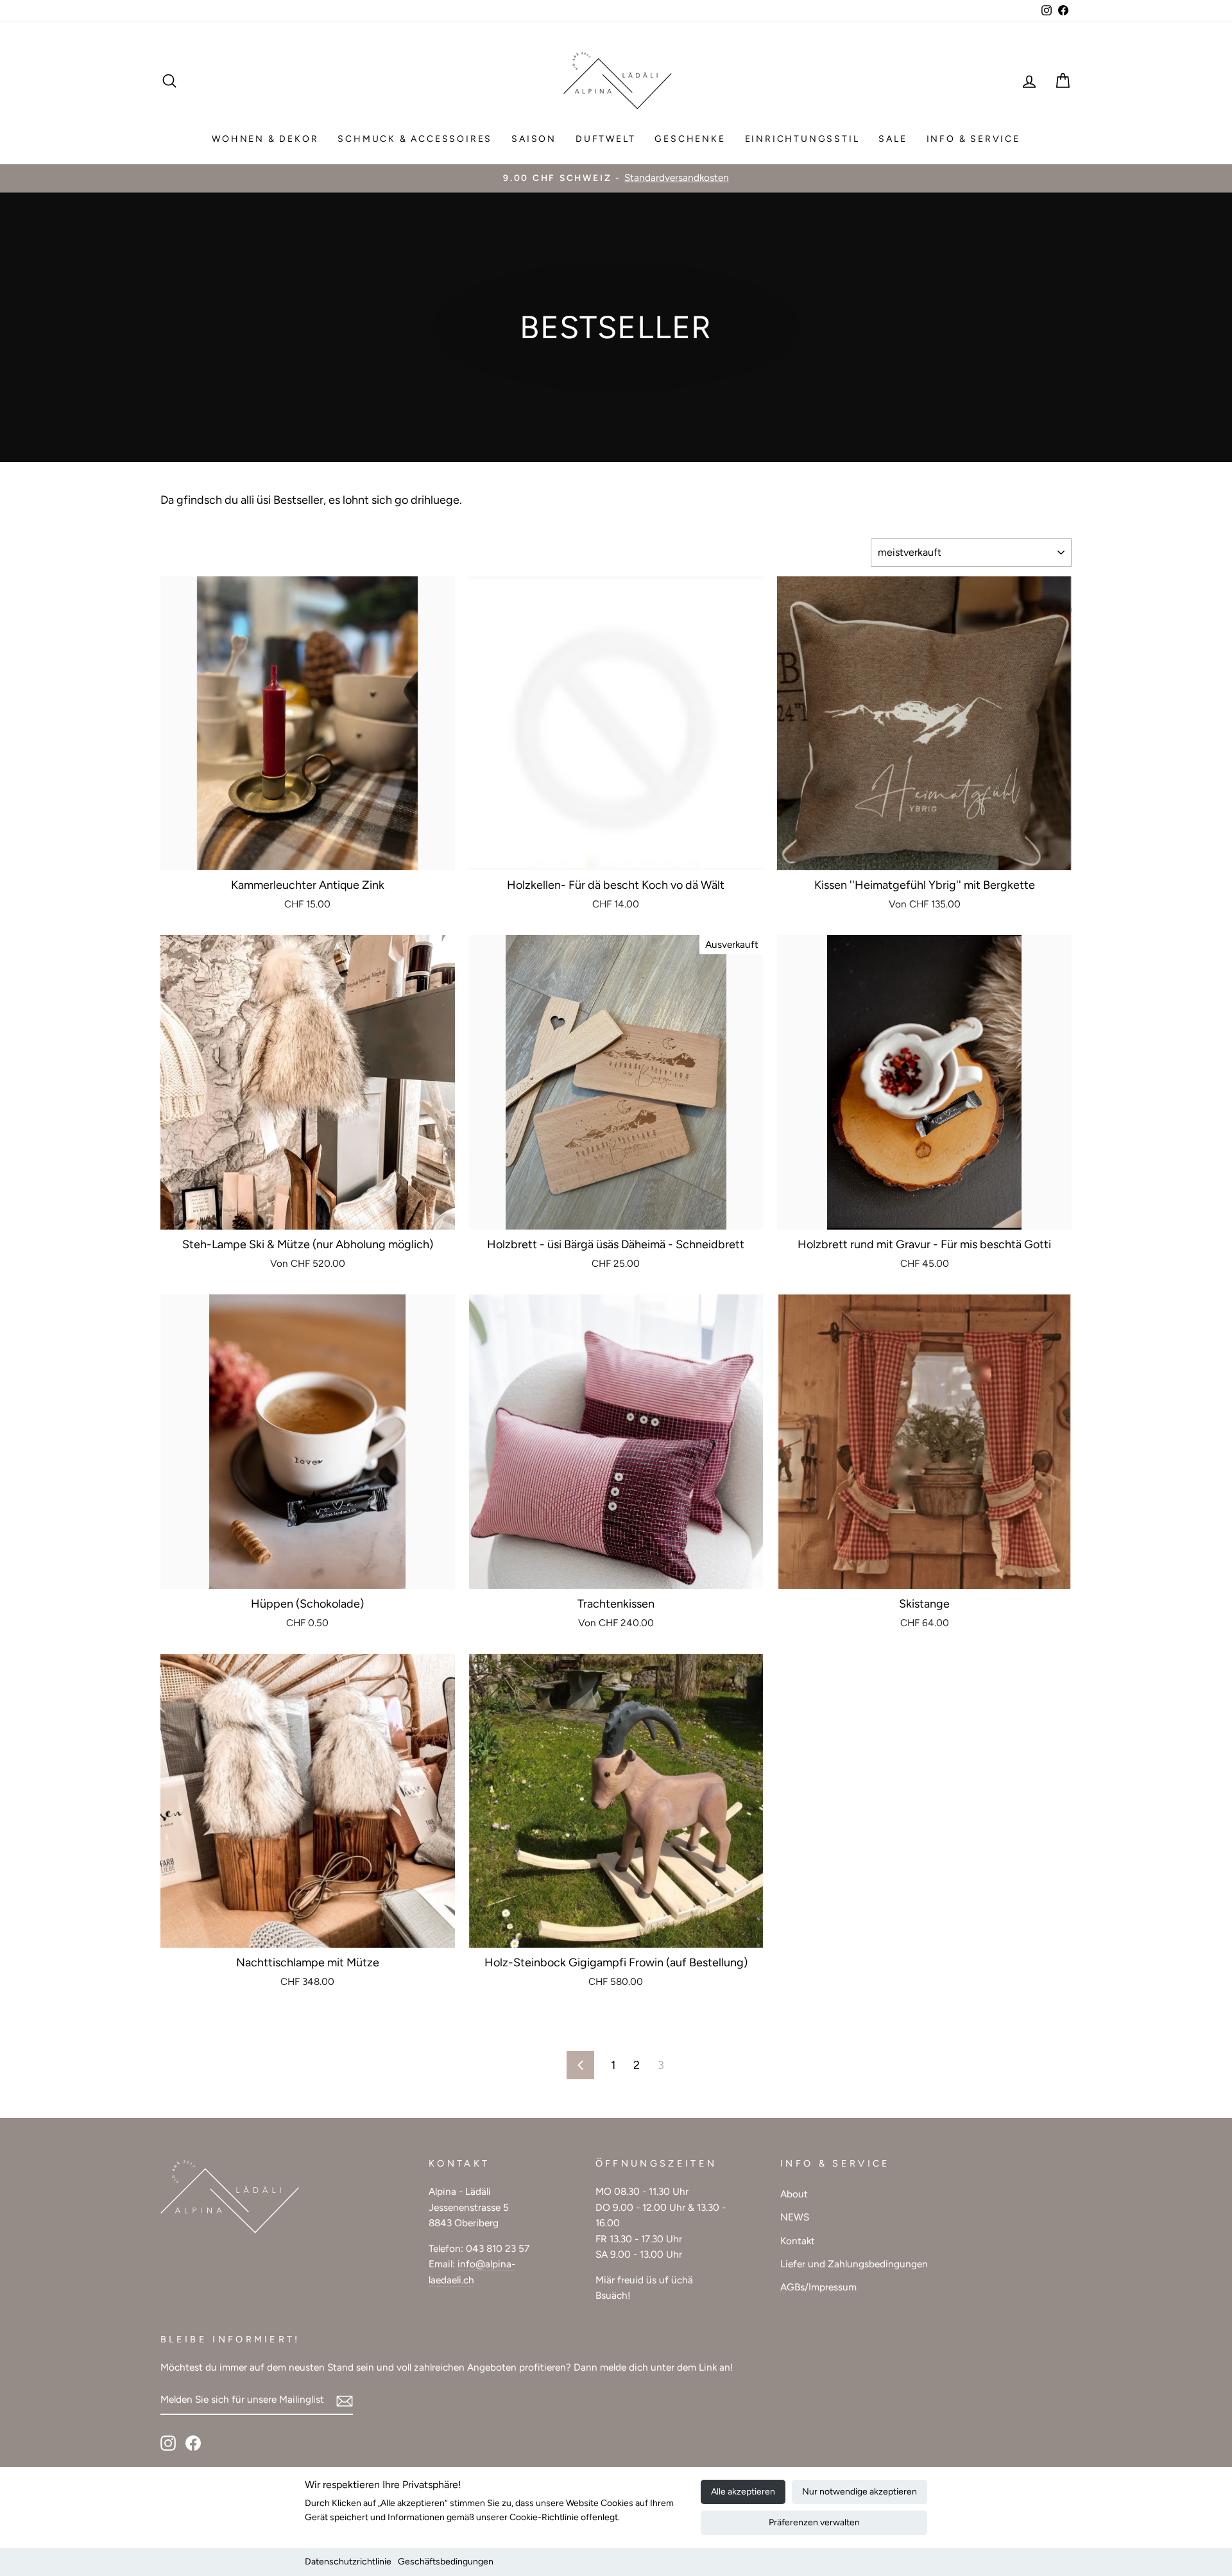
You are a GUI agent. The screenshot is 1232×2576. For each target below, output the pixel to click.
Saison (534, 139)
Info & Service (973, 139)
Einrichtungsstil (802, 139)
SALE (893, 139)
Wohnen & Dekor (265, 139)
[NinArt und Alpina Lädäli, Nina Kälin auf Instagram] (168, 2442)
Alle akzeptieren (743, 2492)
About (794, 2194)
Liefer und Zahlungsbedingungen (854, 2264)
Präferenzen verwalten (814, 2522)
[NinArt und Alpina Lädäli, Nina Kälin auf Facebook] (193, 2442)
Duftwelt (605, 139)
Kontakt (798, 2241)
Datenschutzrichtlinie (348, 2562)
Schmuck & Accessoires (415, 139)
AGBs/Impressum (818, 2287)
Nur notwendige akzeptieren (860, 2492)
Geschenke (690, 139)
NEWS (795, 2217)
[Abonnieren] (345, 2400)
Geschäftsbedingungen (446, 2562)
